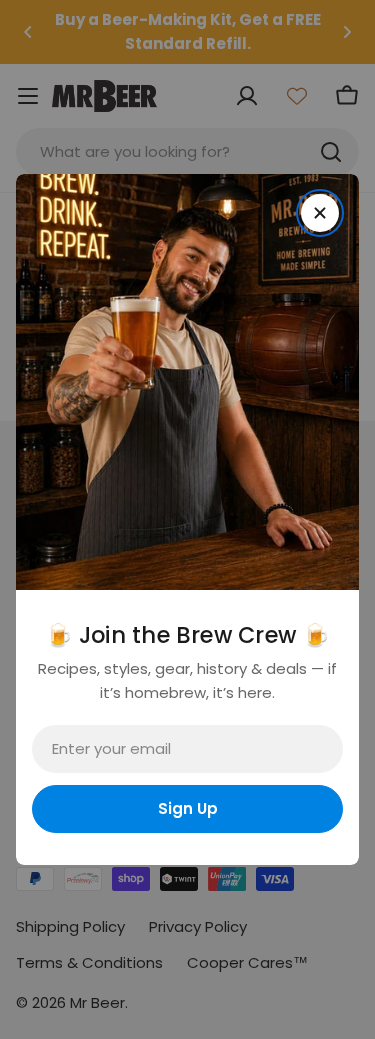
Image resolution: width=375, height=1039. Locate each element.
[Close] (320, 213)
